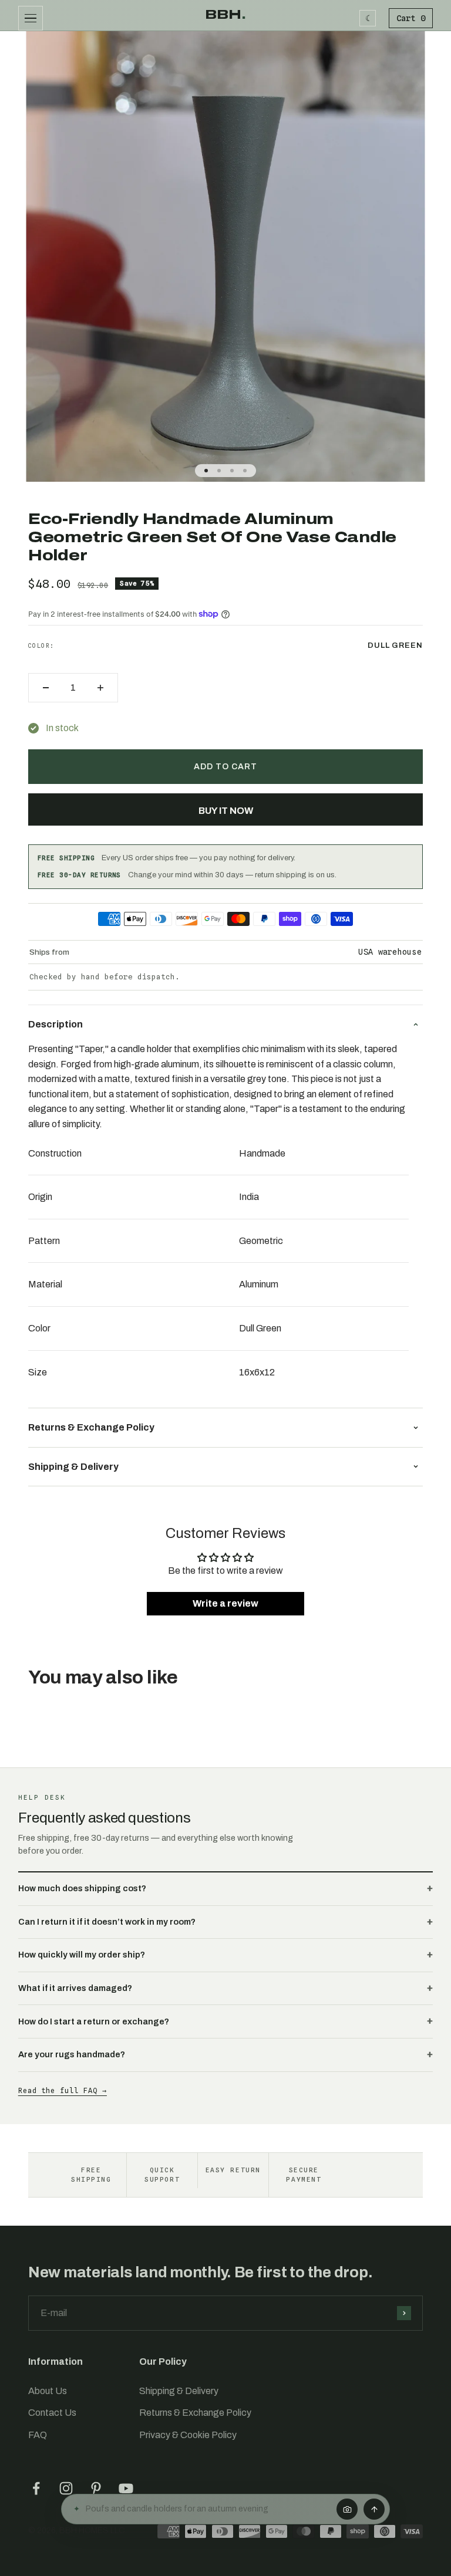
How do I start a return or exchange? (94, 2021)
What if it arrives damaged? (75, 1988)
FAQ (38, 2435)
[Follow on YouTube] (126, 2488)
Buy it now (226, 811)
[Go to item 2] (219, 471)
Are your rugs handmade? (72, 2054)
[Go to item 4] (245, 471)
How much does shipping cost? (82, 1888)
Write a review (225, 1603)
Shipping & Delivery (179, 2391)
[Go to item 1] (206, 471)
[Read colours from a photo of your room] (347, 2509)
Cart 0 (411, 18)
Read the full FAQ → (63, 2090)
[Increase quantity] (100, 688)
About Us (48, 2391)
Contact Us (52, 2413)
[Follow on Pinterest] (96, 2488)
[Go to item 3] (232, 471)
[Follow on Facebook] (36, 2488)
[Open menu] (31, 18)
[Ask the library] (374, 2509)
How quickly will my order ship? (82, 1955)
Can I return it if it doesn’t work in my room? (107, 1922)
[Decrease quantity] (46, 688)
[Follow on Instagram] (66, 2488)
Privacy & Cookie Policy (188, 2435)
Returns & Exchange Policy (195, 2413)
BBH (225, 15)
